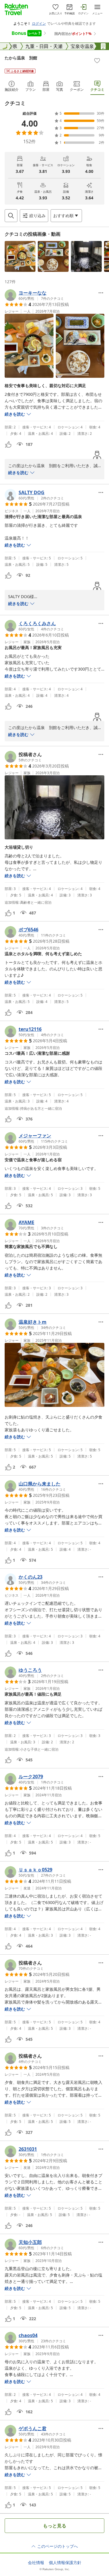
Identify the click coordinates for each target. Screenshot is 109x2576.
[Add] (97, 61)
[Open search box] (11, 216)
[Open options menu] (101, 293)
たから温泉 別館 (21, 58)
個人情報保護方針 (65, 2563)
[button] (20, 256)
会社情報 (36, 2563)
